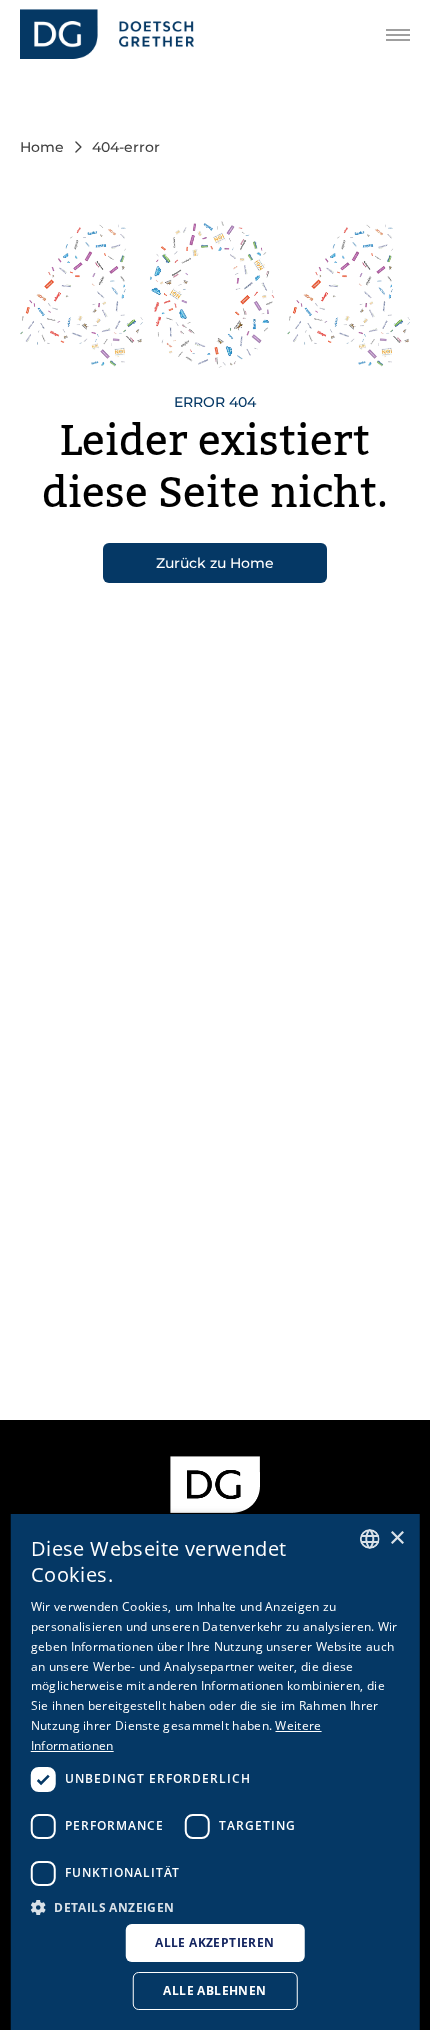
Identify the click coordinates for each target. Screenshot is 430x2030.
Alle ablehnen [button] (214, 1990)
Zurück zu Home (215, 563)
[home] (107, 34)
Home (42, 147)
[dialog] (215, 1772)
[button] (215, 1906)
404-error (126, 147)
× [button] (396, 1538)
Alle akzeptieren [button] (214, 1942)
